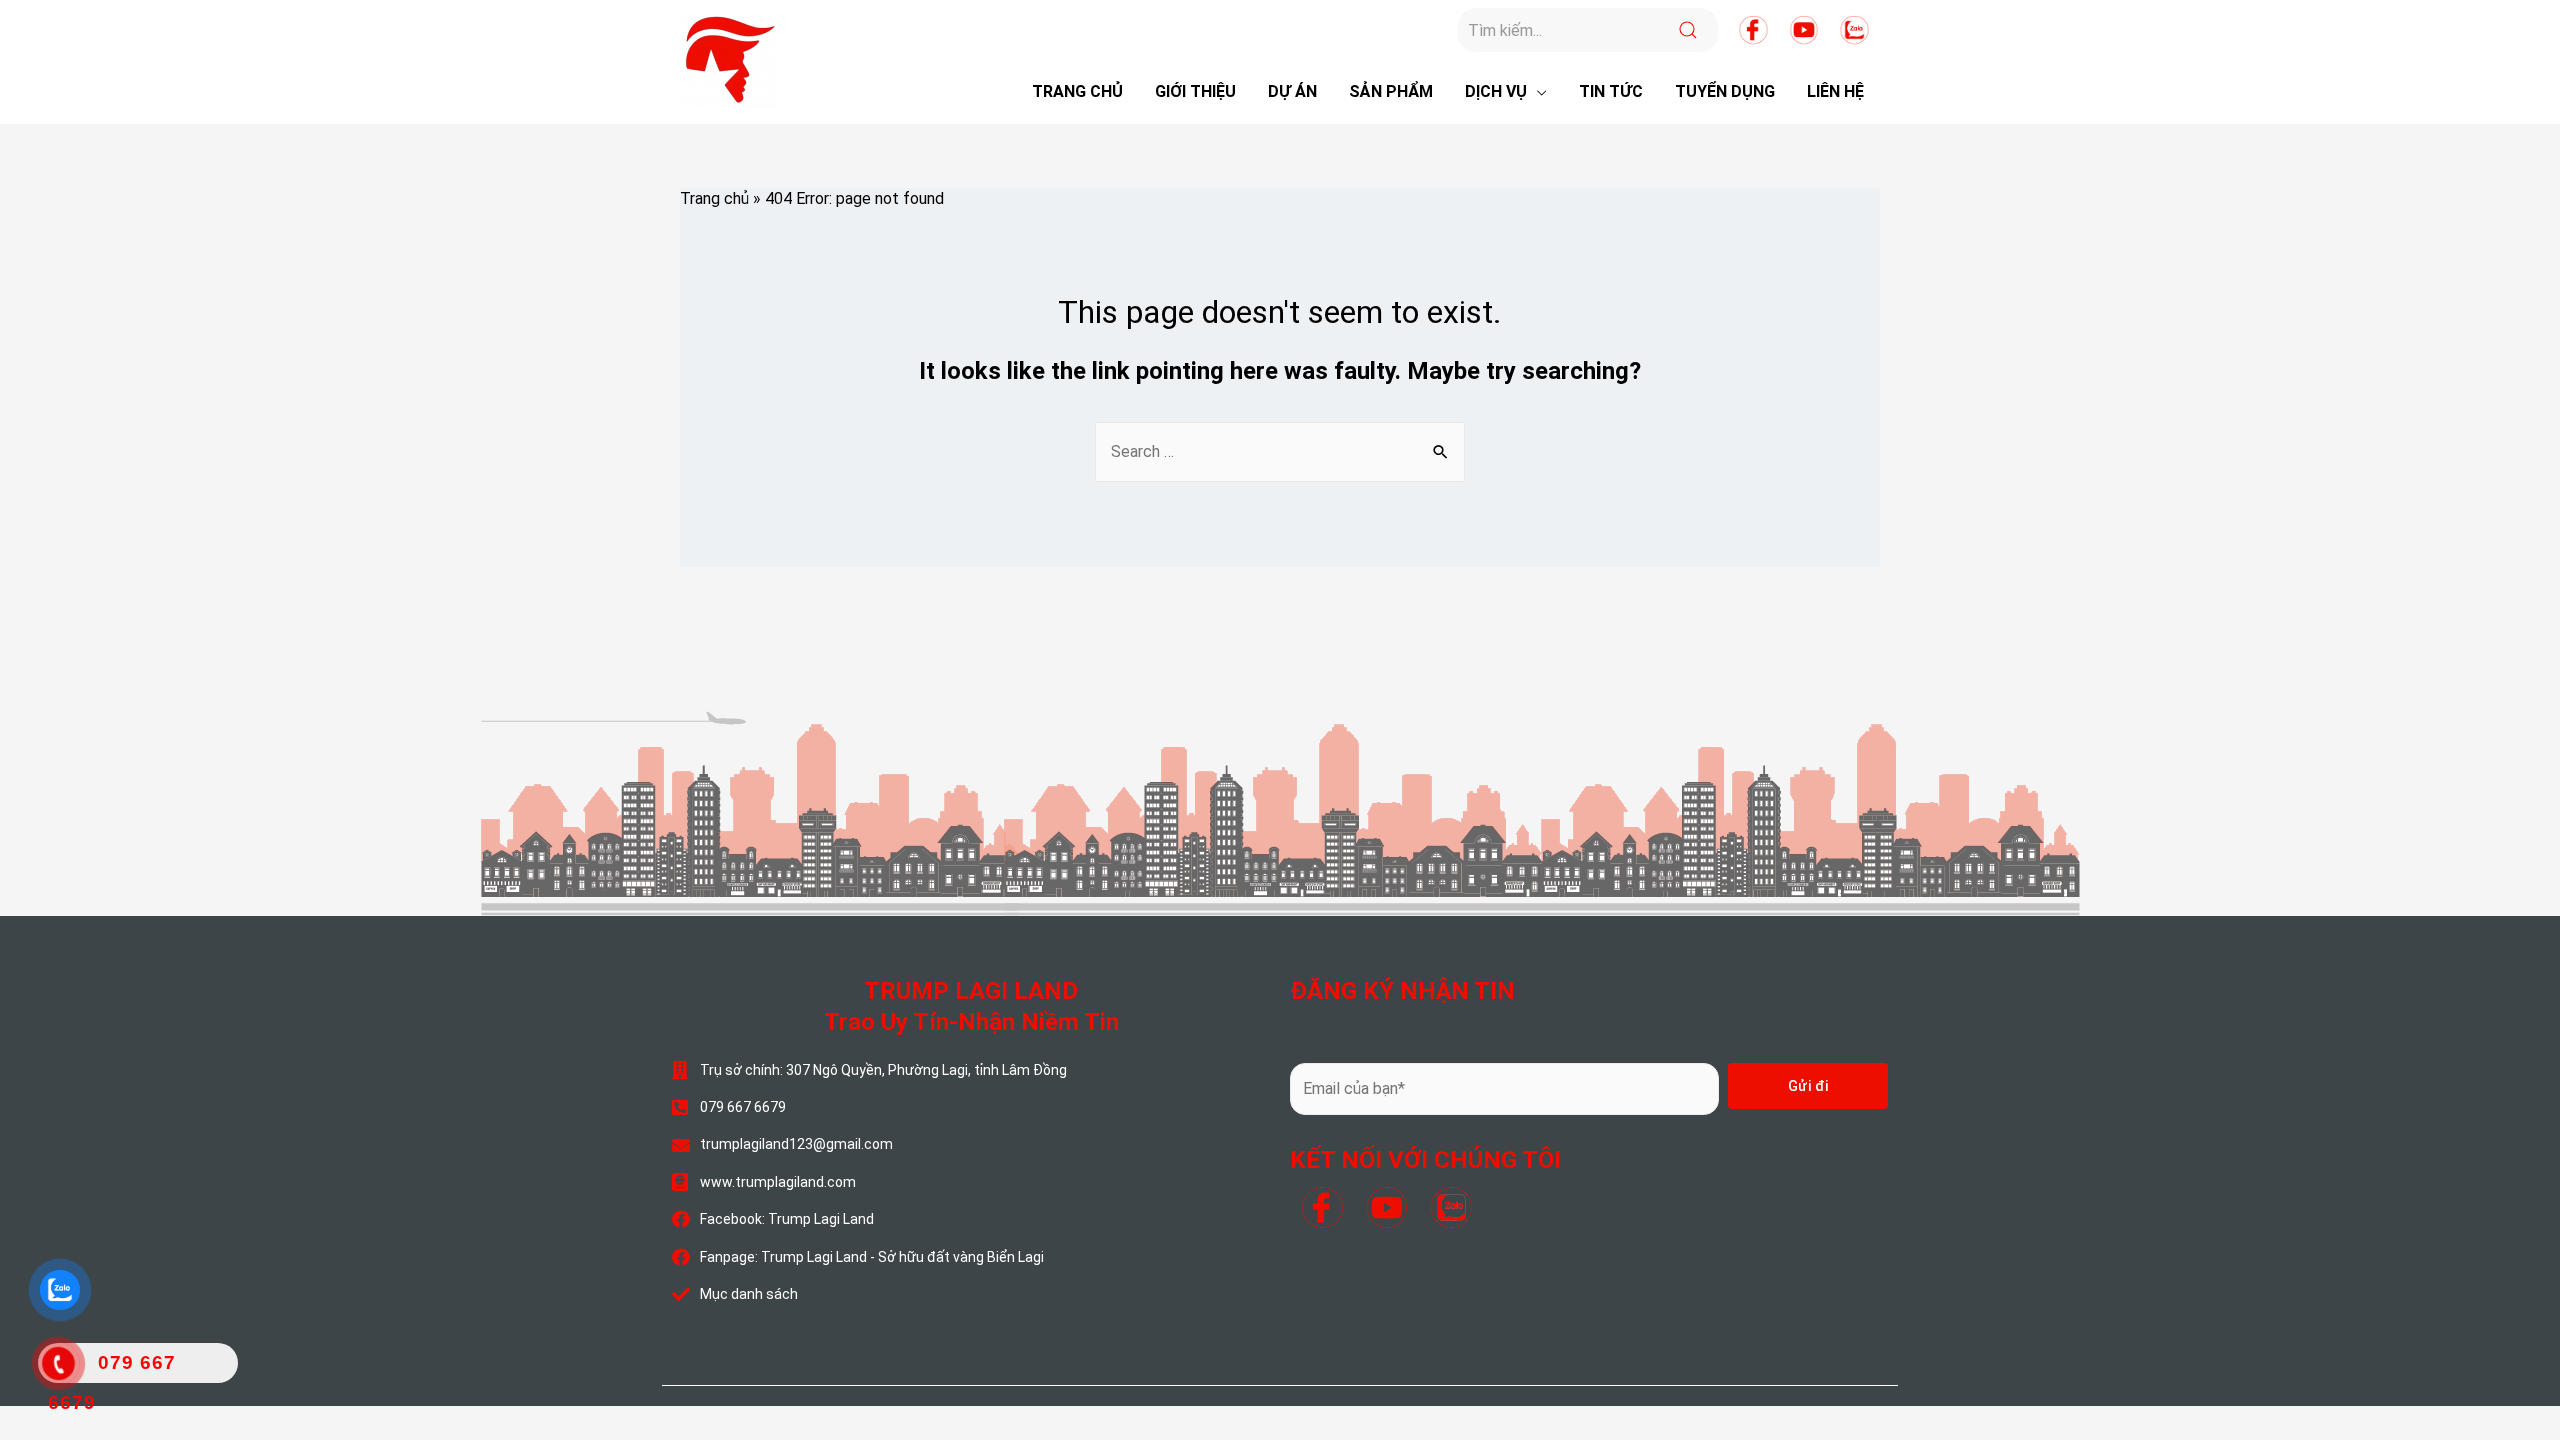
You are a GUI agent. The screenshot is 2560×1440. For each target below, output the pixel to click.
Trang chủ (714, 198)
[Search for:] (1280, 451)
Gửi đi (1808, 1086)
